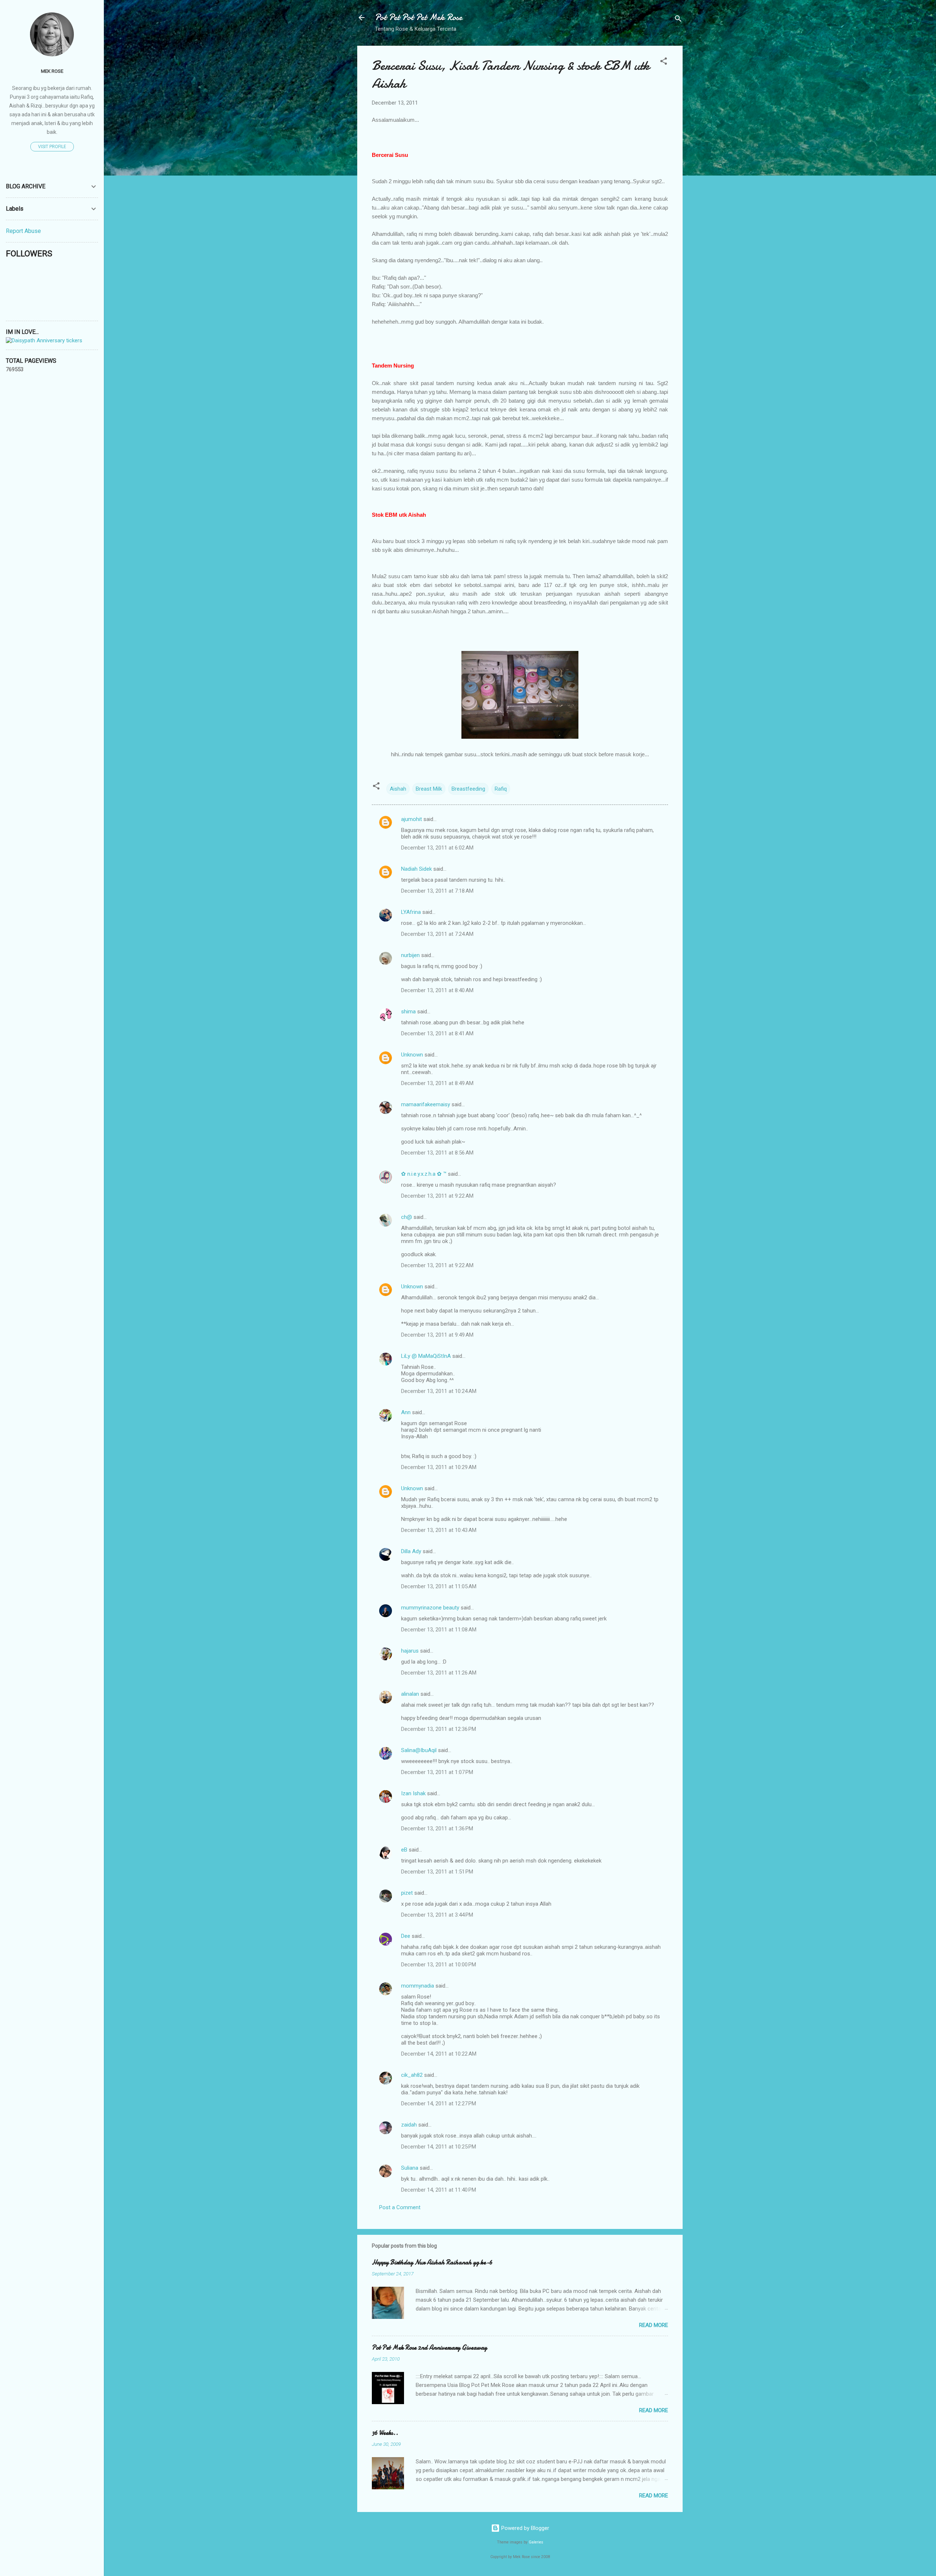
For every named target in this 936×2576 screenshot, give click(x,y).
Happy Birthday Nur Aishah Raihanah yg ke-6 (432, 2262)
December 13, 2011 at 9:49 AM (437, 1335)
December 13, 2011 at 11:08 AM (439, 1630)
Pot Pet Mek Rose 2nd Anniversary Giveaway (429, 2348)
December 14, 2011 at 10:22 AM (439, 2054)
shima (408, 1012)
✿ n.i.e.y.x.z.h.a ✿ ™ (424, 1174)
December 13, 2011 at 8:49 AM (437, 1083)
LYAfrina (411, 912)
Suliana (410, 2168)
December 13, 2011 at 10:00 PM (439, 1965)
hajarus (410, 1651)
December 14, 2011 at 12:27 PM (439, 2104)
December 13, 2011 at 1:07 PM (437, 1772)
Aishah (398, 789)
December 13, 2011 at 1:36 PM (437, 1829)
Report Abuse (23, 231)
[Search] (678, 20)
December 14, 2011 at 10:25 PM (439, 2147)
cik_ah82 (412, 2075)
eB (404, 1850)
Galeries (536, 2542)
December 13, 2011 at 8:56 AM (437, 1153)
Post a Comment (400, 2207)
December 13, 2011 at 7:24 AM (437, 934)
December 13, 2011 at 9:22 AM (437, 1196)
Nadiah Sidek (416, 869)
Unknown (412, 1055)
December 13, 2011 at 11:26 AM (439, 1673)
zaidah (409, 2125)
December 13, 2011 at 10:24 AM (439, 1391)
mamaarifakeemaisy (426, 1104)
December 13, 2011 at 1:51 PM (437, 1872)
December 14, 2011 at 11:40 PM (439, 2190)
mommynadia (418, 1986)
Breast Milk (429, 789)
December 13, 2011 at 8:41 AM (437, 1033)
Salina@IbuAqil (419, 1750)
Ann (406, 1412)
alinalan (410, 1694)
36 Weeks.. (385, 2433)
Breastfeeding (468, 789)
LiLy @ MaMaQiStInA (426, 1356)
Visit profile (52, 147)
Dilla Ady (411, 1551)
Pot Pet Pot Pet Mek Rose (418, 17)
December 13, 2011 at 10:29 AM (439, 1467)
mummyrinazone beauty (430, 1608)
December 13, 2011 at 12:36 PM (439, 1729)
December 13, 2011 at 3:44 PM (437, 1915)
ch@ (407, 1217)
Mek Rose (52, 71)
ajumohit (412, 819)
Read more (654, 2325)
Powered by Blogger (524, 2528)
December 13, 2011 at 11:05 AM (439, 1586)
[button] (664, 62)
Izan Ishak (413, 1793)
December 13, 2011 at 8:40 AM (437, 990)
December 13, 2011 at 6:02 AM (437, 848)
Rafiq (501, 789)
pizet (407, 1893)
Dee (406, 1936)
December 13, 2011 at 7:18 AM (437, 891)
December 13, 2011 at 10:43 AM (439, 1530)
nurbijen (410, 955)
